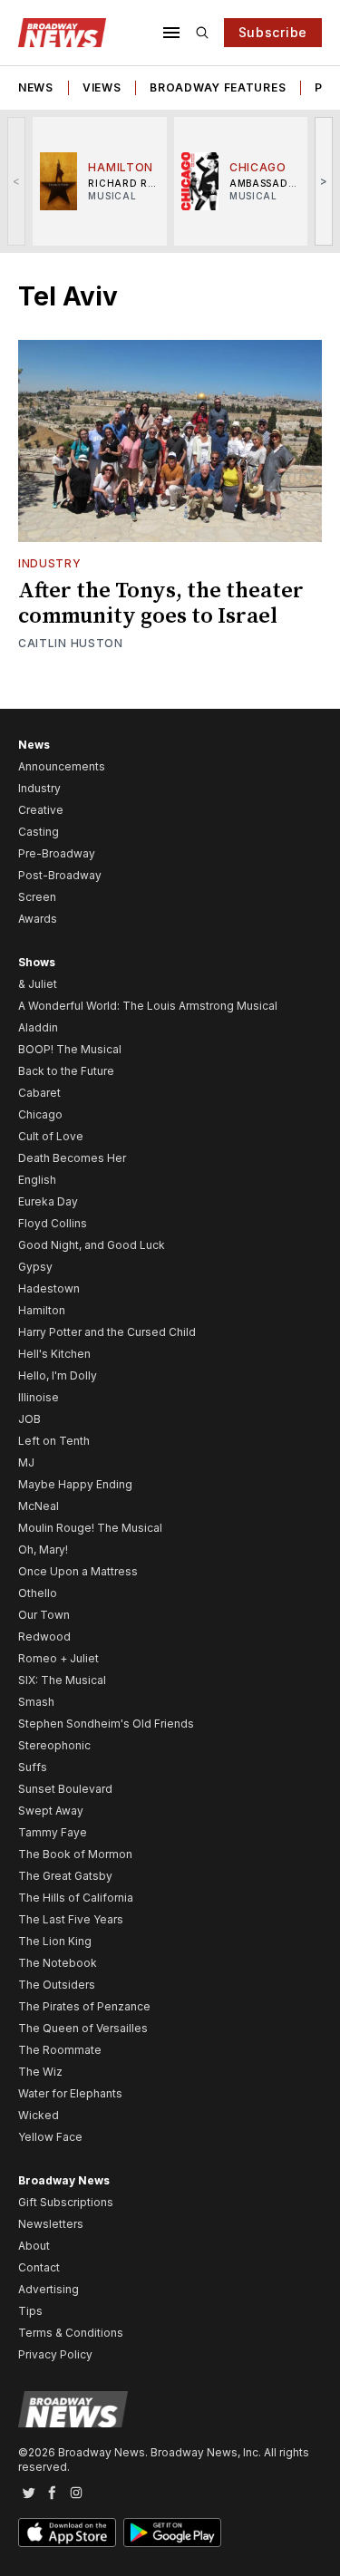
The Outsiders (57, 1985)
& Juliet (38, 984)
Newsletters (51, 2224)
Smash (36, 1702)
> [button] (324, 181)
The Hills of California (76, 1898)
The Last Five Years (71, 1919)
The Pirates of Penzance (84, 2006)
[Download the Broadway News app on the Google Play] (172, 2532)
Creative (41, 810)
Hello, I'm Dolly (58, 1375)
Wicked (39, 2115)
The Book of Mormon (75, 1854)
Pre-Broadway (57, 853)
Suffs (33, 1767)
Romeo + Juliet (58, 1658)
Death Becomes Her (72, 1158)
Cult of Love (51, 1136)
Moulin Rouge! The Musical (90, 1528)
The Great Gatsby (65, 1876)
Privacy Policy (55, 2354)
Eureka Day (48, 1201)
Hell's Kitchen (54, 1354)
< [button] (17, 181)
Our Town (44, 1615)
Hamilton (42, 1310)
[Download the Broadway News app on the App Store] (67, 2532)
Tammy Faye (53, 1832)
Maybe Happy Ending (75, 1484)
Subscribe (273, 32)
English (37, 1180)
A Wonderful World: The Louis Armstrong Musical (148, 1006)
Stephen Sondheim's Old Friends (106, 1724)
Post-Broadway (60, 875)
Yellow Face (50, 2137)
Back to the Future (66, 1071)
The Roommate (60, 2050)
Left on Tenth (54, 1441)
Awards (38, 919)
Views (102, 87)
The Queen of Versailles (83, 2028)
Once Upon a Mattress (78, 1571)
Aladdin (38, 1027)
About (34, 2246)
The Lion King (55, 1941)
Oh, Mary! (43, 1549)
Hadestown (49, 1288)
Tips (30, 2311)
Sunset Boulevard (65, 1789)
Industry (50, 563)
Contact (39, 2267)
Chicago (40, 1114)
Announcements (62, 766)
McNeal (39, 1506)
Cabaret (39, 1093)
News (36, 87)
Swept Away (51, 1811)
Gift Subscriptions (66, 2202)
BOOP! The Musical (70, 1049)
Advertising (49, 2289)
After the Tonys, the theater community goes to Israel (161, 604)
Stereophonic (54, 1745)
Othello (38, 1593)
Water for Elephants (70, 2093)
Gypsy (35, 1267)
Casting (39, 832)
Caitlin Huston (71, 643)
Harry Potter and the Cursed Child (107, 1332)
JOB (29, 1419)
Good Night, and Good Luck (92, 1245)
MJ (26, 1462)
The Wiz (40, 2072)
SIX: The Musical (62, 1680)
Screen (37, 897)
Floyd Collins (53, 1223)
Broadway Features (218, 87)
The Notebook (58, 1963)
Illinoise (39, 1397)
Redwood (44, 1637)
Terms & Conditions (71, 2333)
